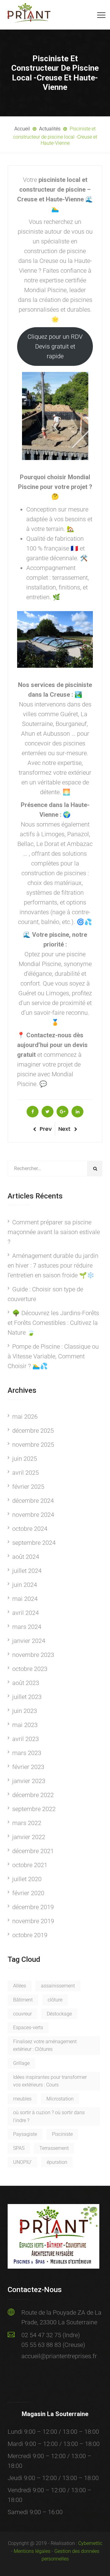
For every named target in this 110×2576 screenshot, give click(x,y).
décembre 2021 (33, 1851)
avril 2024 (26, 1613)
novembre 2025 (33, 1445)
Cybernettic (90, 2543)
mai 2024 (25, 1599)
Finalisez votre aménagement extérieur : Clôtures (45, 2045)
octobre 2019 (30, 1935)
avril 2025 (26, 1473)
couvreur (22, 2014)
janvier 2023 (29, 1781)
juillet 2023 (27, 1697)
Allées (20, 1986)
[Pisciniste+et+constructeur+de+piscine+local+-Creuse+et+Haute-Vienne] (48, 1112)
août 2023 (26, 1683)
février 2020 (28, 1893)
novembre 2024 (33, 1515)
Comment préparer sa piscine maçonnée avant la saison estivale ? (54, 1232)
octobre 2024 (30, 1529)
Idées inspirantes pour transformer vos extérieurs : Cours (50, 2081)
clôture (55, 2000)
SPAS (19, 2148)
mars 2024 (27, 1627)
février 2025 (28, 1487)
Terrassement (54, 2148)
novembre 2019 (33, 1921)
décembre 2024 (33, 1501)
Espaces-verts (28, 2028)
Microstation (60, 2099)
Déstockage (59, 2014)
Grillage (21, 2063)
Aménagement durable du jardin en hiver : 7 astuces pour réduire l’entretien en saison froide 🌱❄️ (53, 1265)
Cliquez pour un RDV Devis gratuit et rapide (55, 346)
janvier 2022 (29, 1837)
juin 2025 (25, 1459)
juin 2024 (25, 1585)
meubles (22, 2099)
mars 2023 (27, 1753)
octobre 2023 (30, 1669)
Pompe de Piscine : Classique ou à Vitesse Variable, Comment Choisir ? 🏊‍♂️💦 (53, 1356)
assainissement (58, 1986)
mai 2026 (25, 1417)
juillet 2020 (27, 1879)
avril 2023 (26, 1739)
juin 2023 (25, 1711)
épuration (57, 2162)
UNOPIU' (22, 2162)
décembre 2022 (33, 1795)
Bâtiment (23, 2000)
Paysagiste (25, 2134)
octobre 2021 (30, 1865)
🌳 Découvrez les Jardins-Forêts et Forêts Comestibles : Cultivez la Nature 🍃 (53, 1323)
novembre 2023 (33, 1655)
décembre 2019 (33, 1907)
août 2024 (26, 1557)
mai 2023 (25, 1725)
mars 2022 (27, 1823)
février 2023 (28, 1767)
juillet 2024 (27, 1571)
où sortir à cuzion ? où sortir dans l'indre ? (49, 2116)
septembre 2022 (34, 1809)
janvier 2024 (29, 1641)
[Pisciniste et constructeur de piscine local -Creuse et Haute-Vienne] (33, 1112)
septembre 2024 (34, 1543)
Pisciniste (62, 2134)
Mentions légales (32, 2551)
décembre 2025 (33, 1431)
